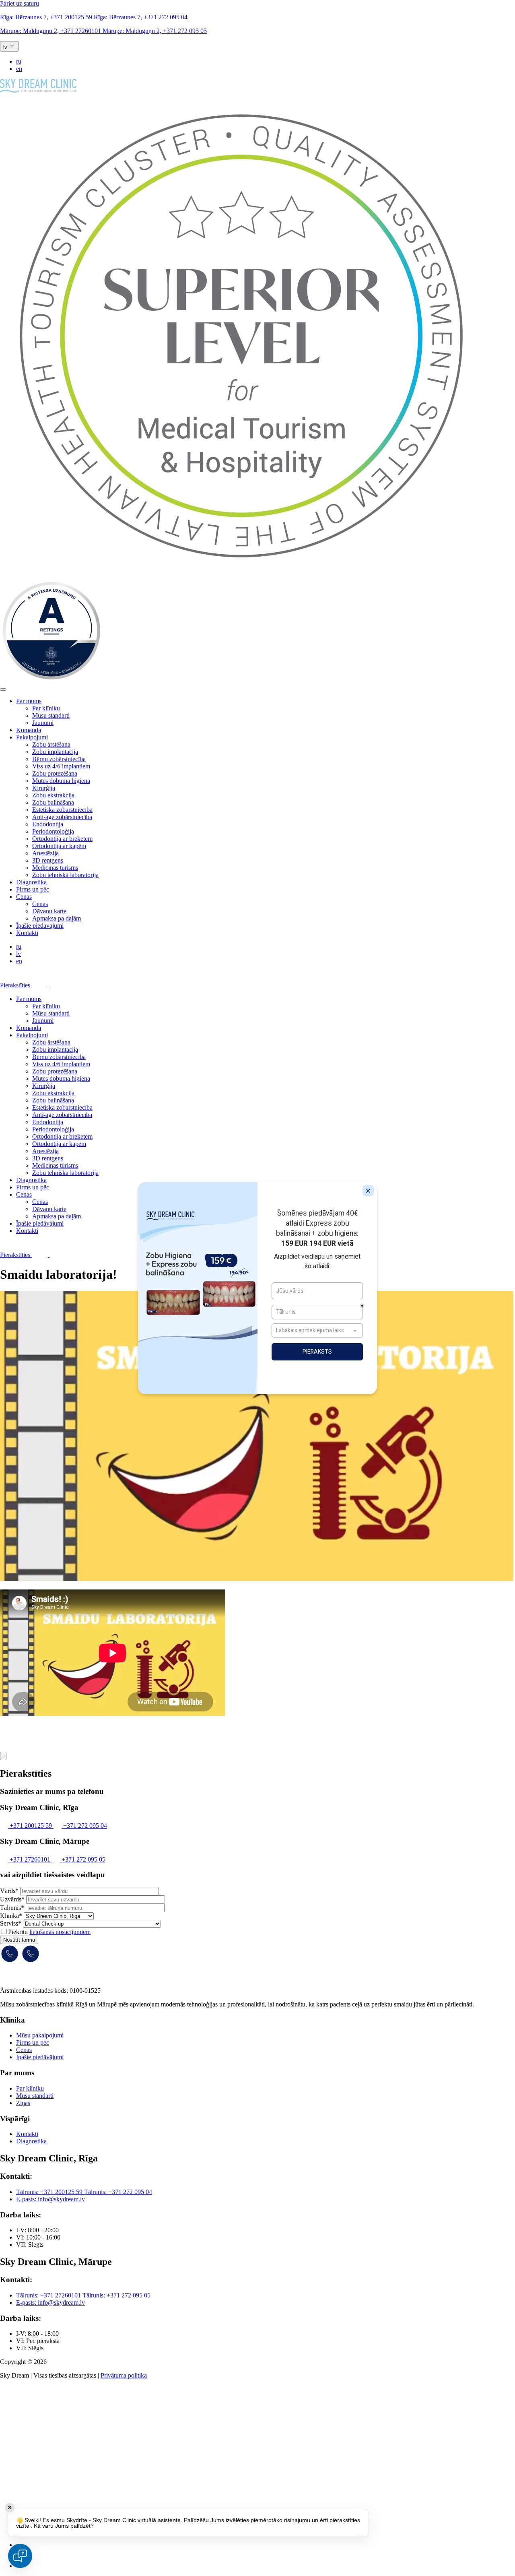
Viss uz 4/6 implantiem (61, 766)
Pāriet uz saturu (20, 3)
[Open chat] (20, 2556)
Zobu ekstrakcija (53, 795)
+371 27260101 (51, 31)
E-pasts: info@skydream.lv (50, 2199)
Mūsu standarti (51, 715)
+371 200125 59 (47, 17)
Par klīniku (46, 708)
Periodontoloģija (53, 831)
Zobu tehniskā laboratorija (65, 875)
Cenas (24, 897)
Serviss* (11, 1923)
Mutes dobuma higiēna (61, 781)
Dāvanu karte (49, 911)
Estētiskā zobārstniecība (62, 810)
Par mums (29, 701)
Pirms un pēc (33, 889)
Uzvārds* (12, 1899)
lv (19, 954)
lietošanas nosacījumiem (60, 1932)
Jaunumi (43, 723)
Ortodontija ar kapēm (59, 846)
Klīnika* (11, 1916)
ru (19, 61)
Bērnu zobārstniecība (59, 759)
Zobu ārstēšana (51, 744)
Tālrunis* (12, 1908)
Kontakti (27, 933)
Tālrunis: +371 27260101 (49, 2295)
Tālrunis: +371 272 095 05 (116, 2295)
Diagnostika (31, 882)
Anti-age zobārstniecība (62, 817)
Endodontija (48, 824)
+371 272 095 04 (141, 17)
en (19, 69)
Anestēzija (45, 853)
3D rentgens (48, 860)
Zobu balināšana (53, 802)
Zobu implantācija (55, 752)
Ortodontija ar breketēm (62, 839)
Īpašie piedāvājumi (40, 926)
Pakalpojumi (32, 737)
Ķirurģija (44, 788)
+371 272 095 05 (155, 31)
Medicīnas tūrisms (55, 868)
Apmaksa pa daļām (57, 918)
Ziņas (23, 2103)
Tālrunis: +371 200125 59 (50, 2192)
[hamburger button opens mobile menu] (3, 689)
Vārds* (9, 1891)
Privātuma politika (124, 2375)
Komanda (29, 730)
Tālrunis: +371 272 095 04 (118, 2192)
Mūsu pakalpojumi (40, 2035)
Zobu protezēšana (55, 773)
